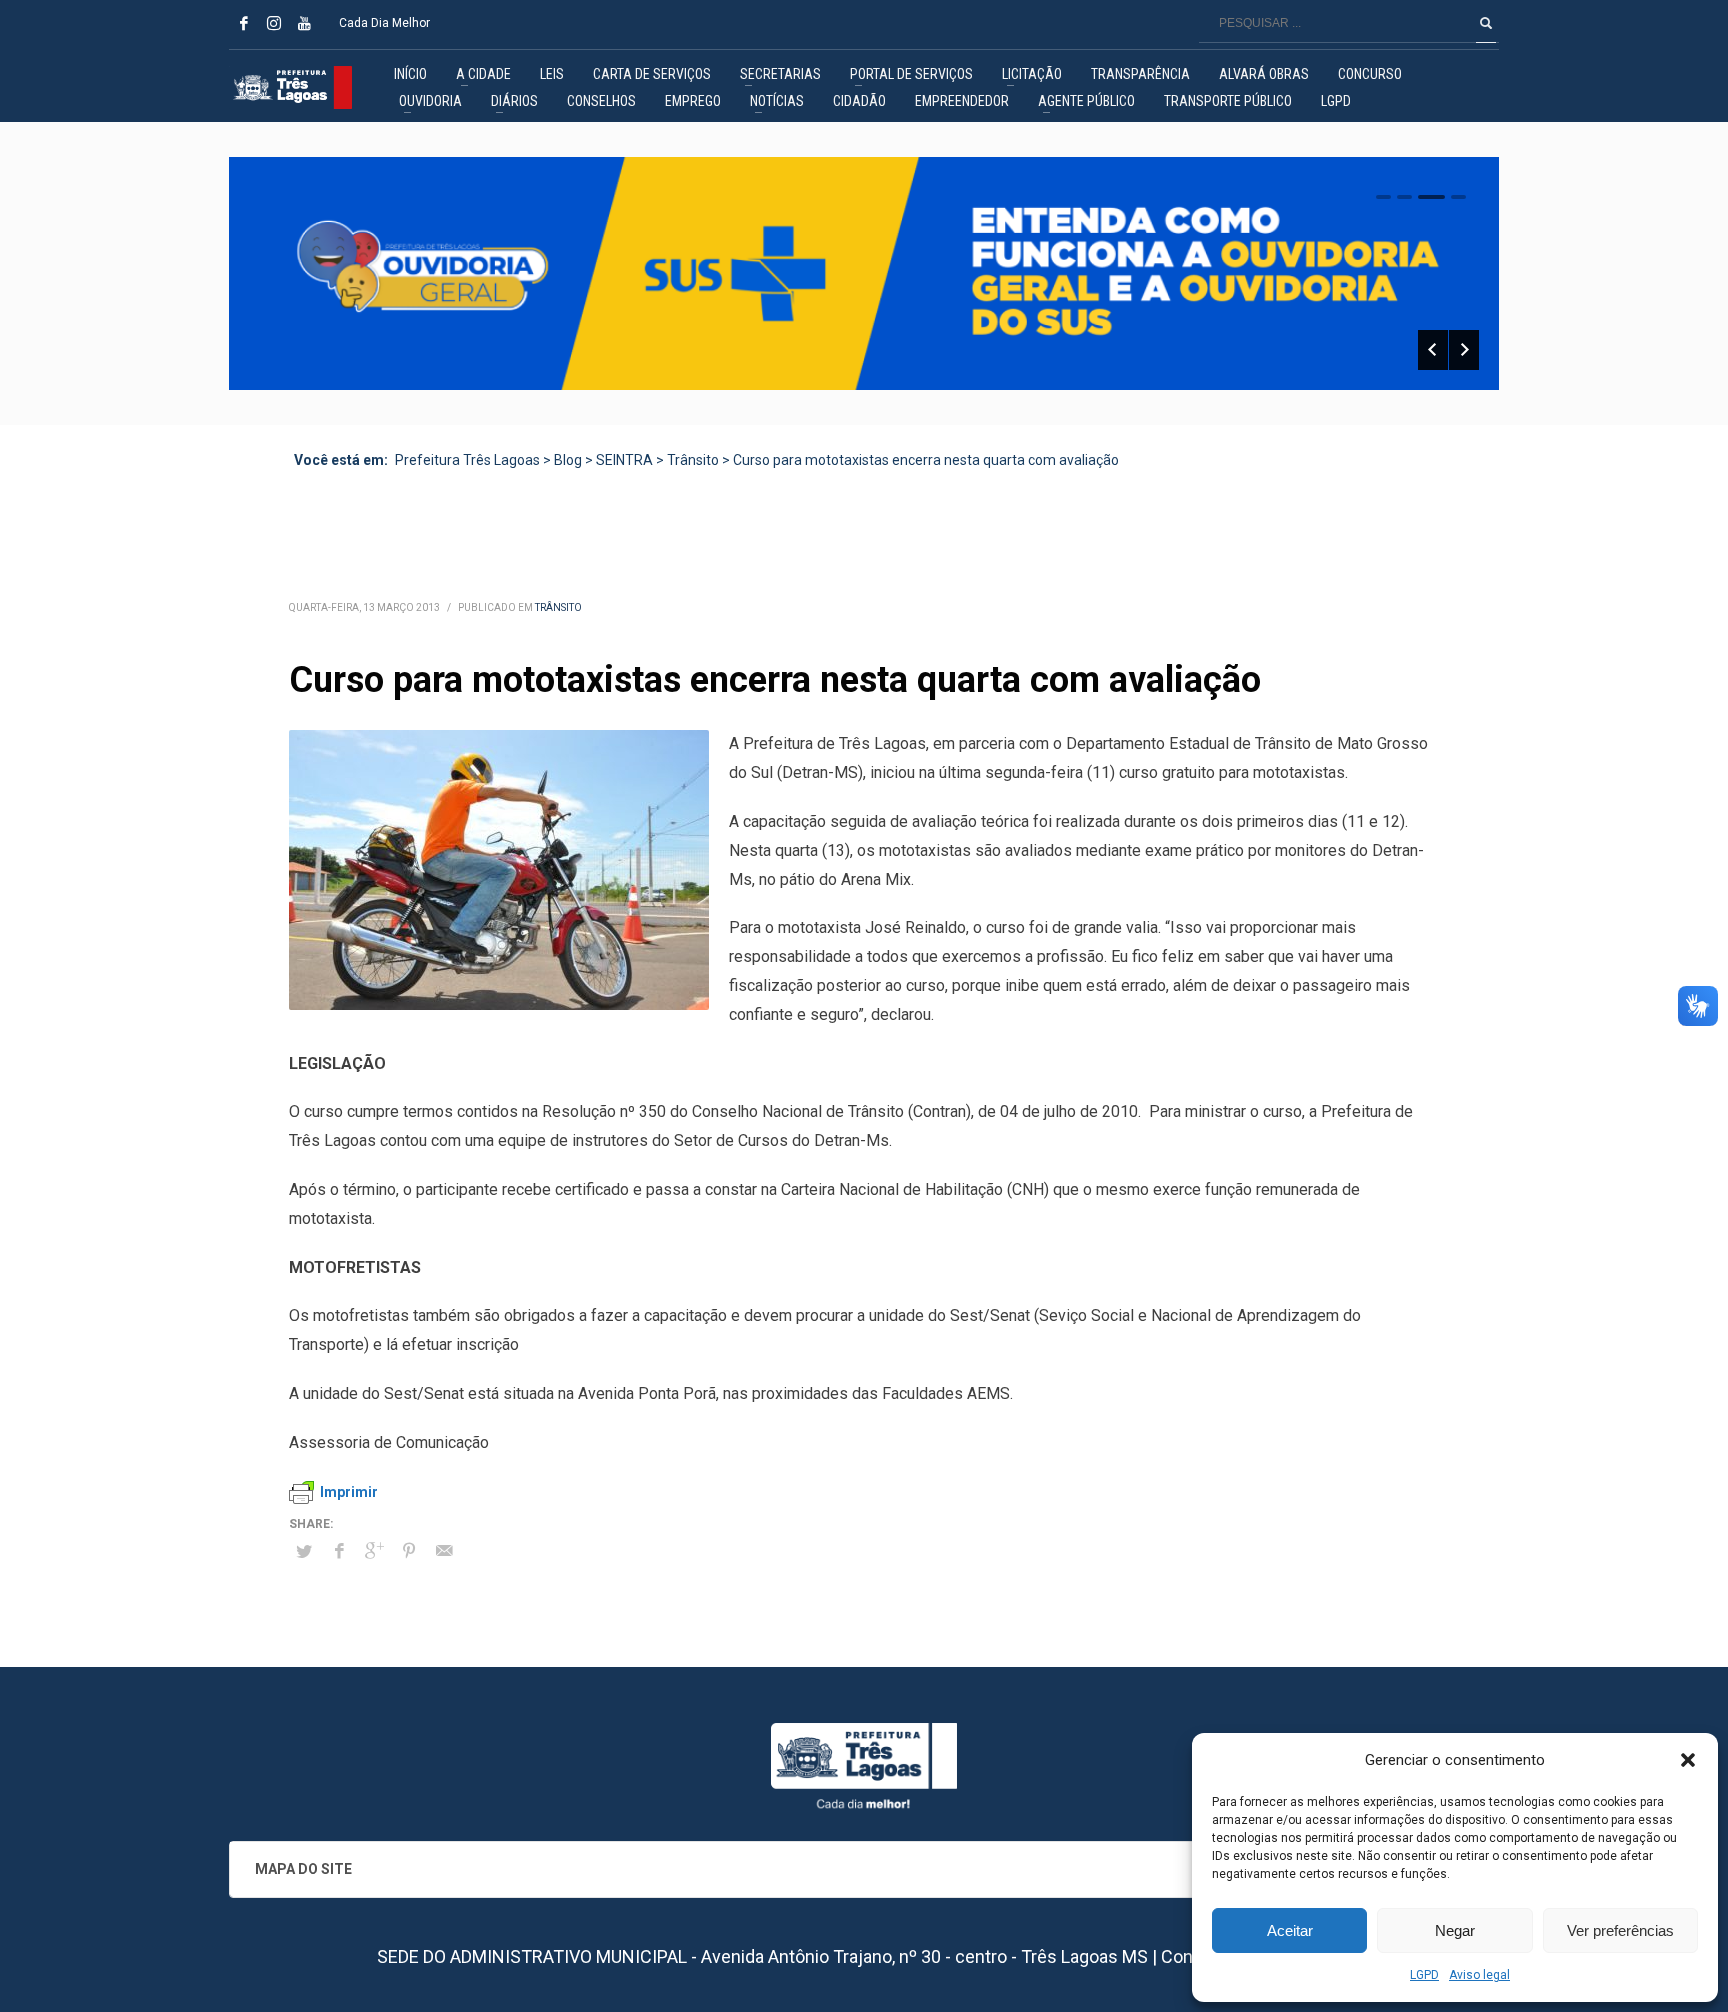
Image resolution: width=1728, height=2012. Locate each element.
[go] (1486, 23)
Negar (1455, 1930)
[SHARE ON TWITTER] (304, 1552)
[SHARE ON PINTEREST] (409, 1551)
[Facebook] (244, 23)
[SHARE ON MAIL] (444, 1551)
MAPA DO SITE (303, 1869)
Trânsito (558, 607)
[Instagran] (274, 23)
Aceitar (1290, 1930)
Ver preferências (1620, 1930)
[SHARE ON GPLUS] (374, 1551)
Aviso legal (1479, 1975)
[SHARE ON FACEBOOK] (339, 1551)
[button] (1688, 1760)
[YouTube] (304, 23)
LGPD (1424, 1975)
